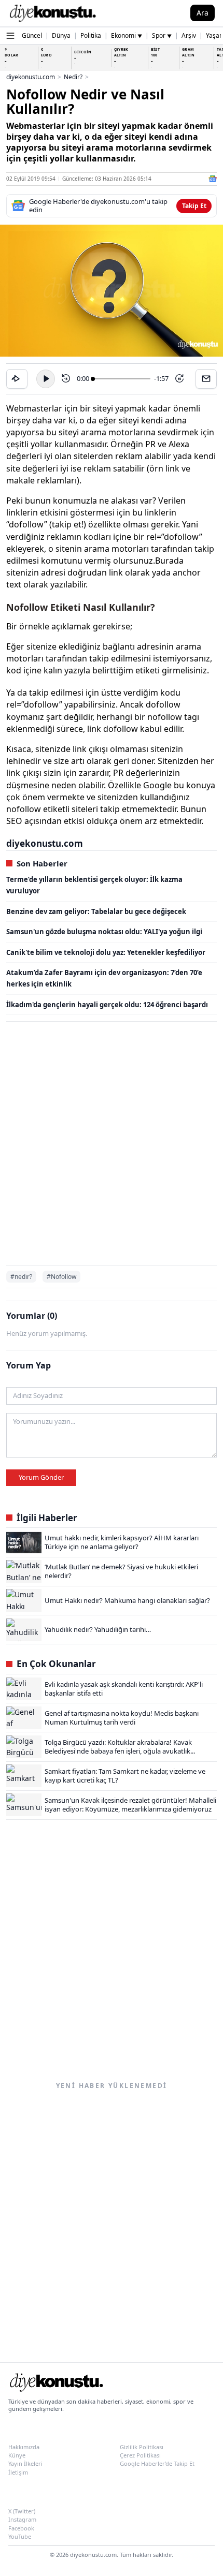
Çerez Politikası (140, 2455)
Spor (162, 35)
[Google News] (213, 179)
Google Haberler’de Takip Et (157, 2463)
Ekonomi (127, 35)
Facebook (21, 2528)
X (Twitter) (22, 2511)
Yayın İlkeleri (25, 2463)
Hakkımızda (24, 2447)
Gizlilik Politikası (142, 2447)
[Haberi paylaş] (17, 379)
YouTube (20, 2536)
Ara (203, 13)
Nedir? (73, 77)
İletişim (18, 2472)
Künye (17, 2455)
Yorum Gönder (41, 1477)
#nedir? (21, 1277)
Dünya (61, 35)
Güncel (32, 35)
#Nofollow (61, 1277)
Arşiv (189, 35)
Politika (91, 35)
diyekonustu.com (31, 77)
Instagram (22, 2519)
